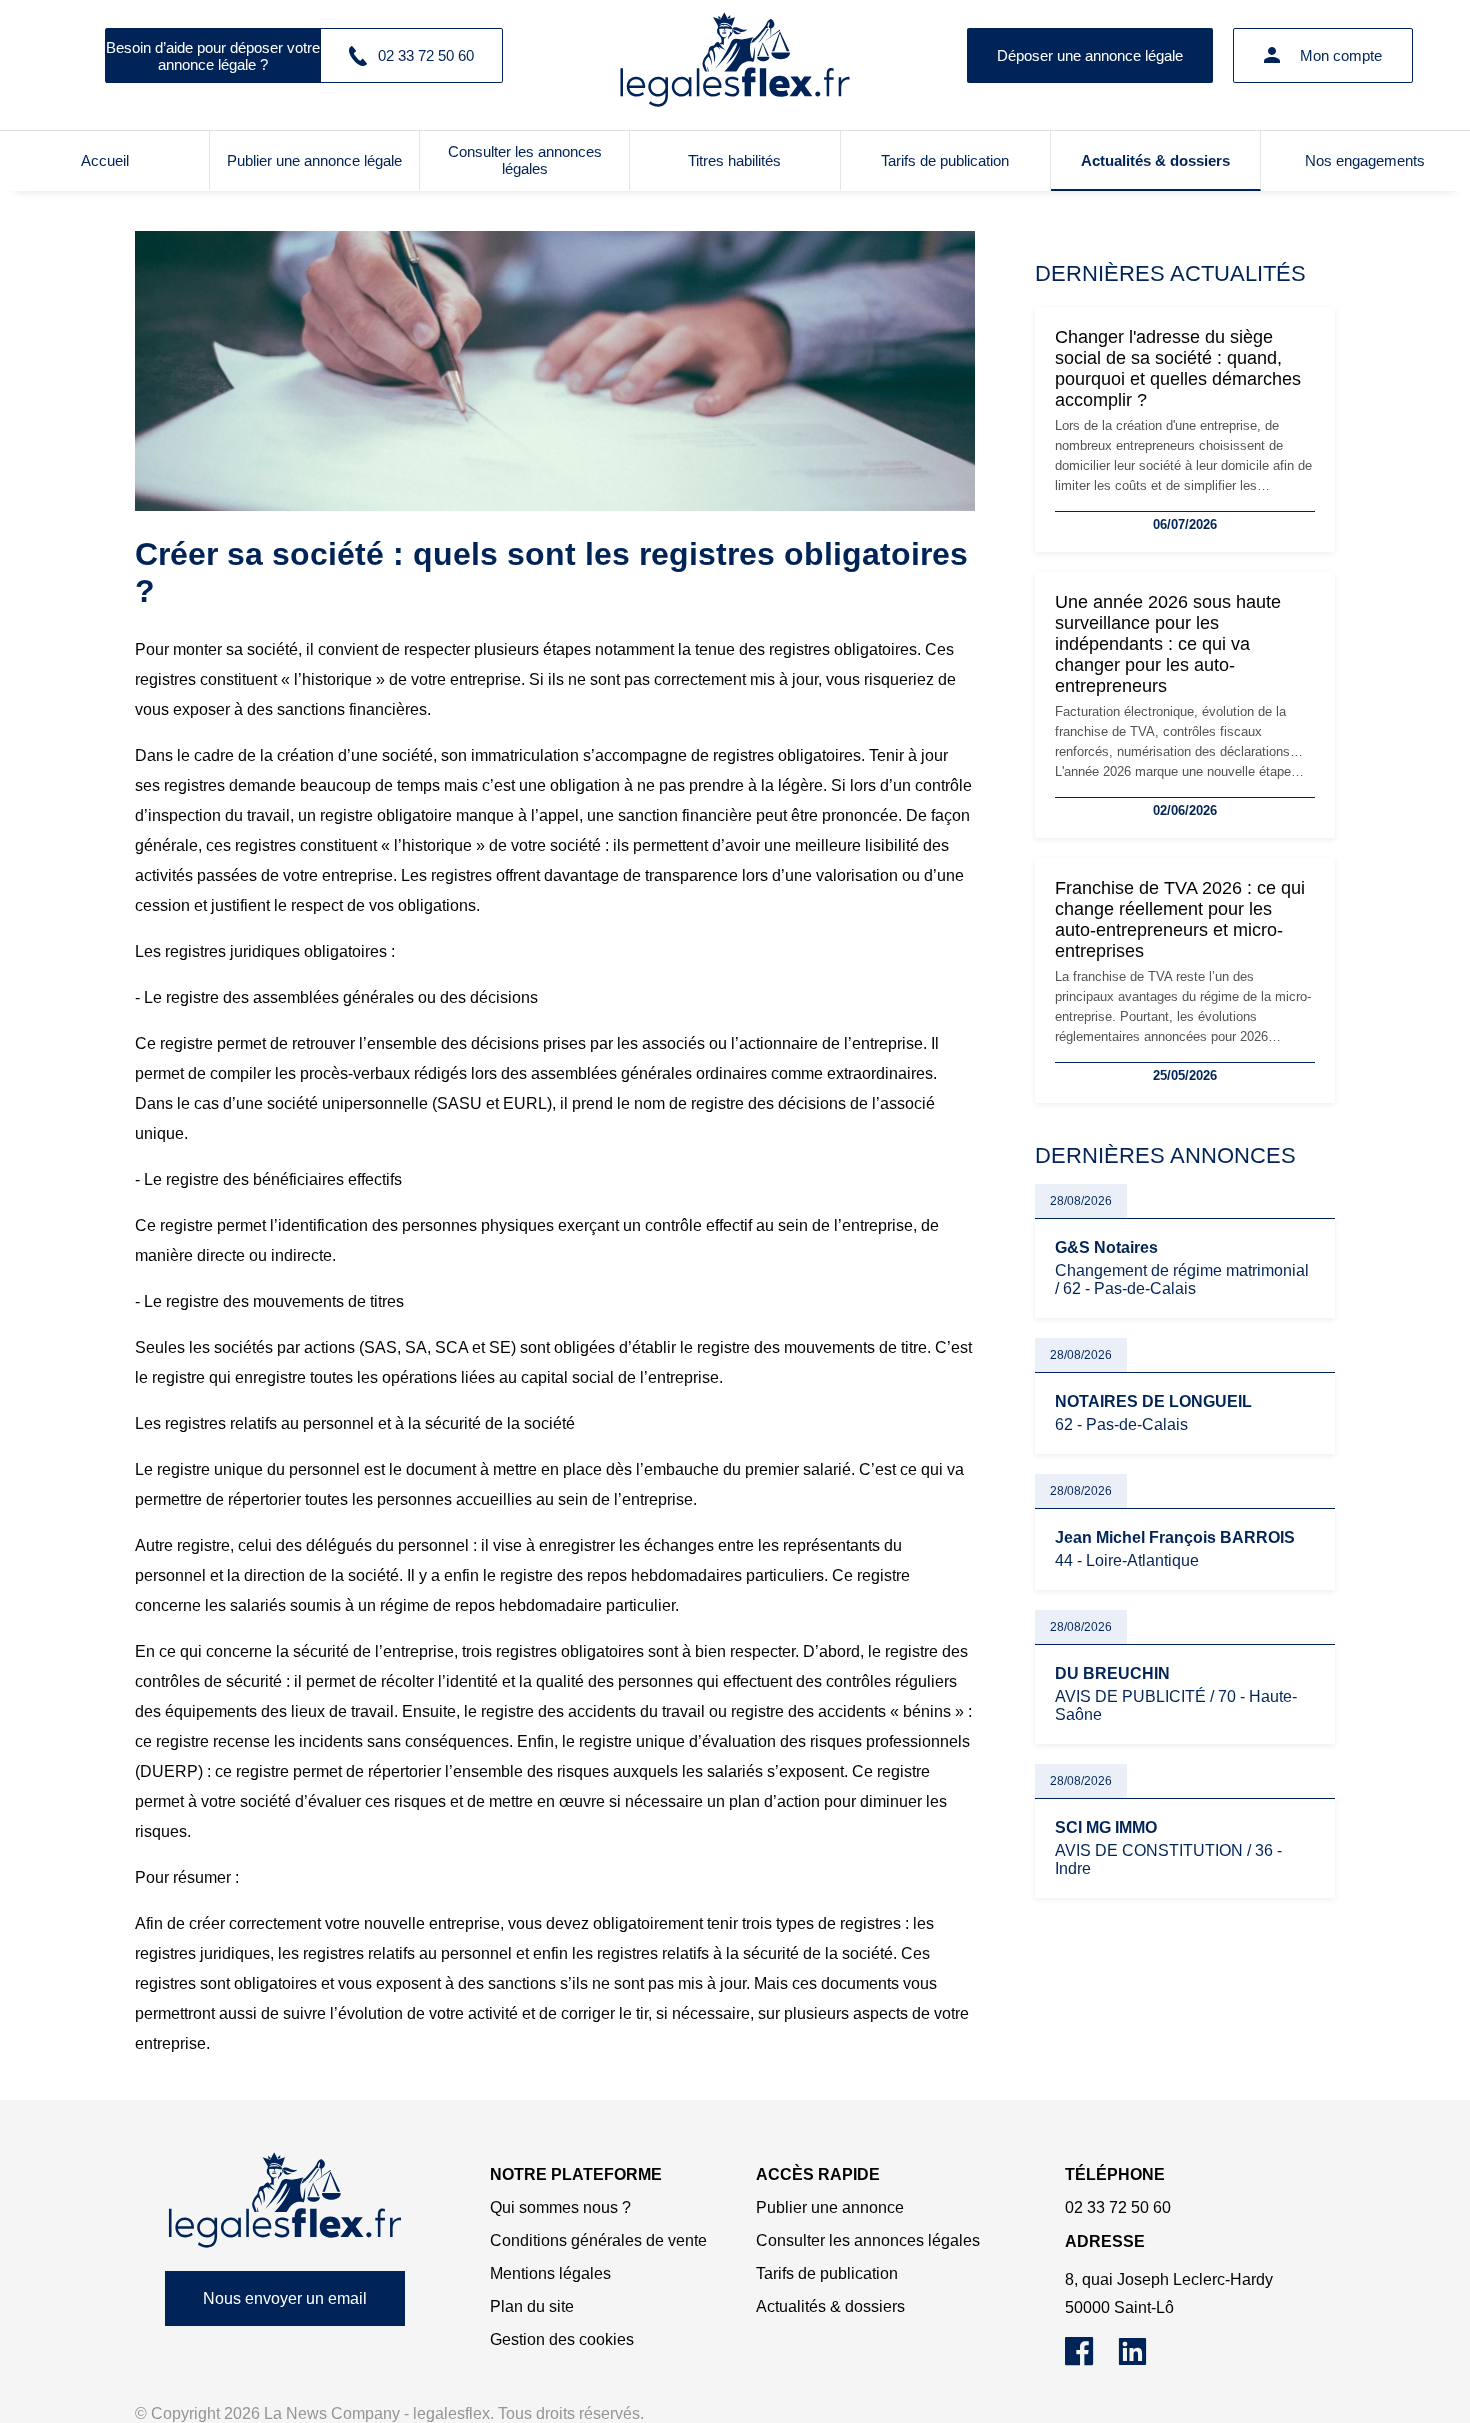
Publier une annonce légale (314, 160)
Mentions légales (550, 2273)
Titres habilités (734, 160)
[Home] (285, 2200)
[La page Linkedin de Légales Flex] (1142, 2360)
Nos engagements (1365, 160)
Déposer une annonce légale (1090, 55)
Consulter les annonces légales (525, 160)
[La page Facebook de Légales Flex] (1091, 2360)
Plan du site (532, 2306)
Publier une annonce (830, 2207)
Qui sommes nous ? (560, 2207)
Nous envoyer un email (285, 2298)
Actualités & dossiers (1155, 160)
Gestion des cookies (562, 2339)
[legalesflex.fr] (735, 55)
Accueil (105, 160)
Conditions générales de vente (598, 2240)
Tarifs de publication (945, 160)
